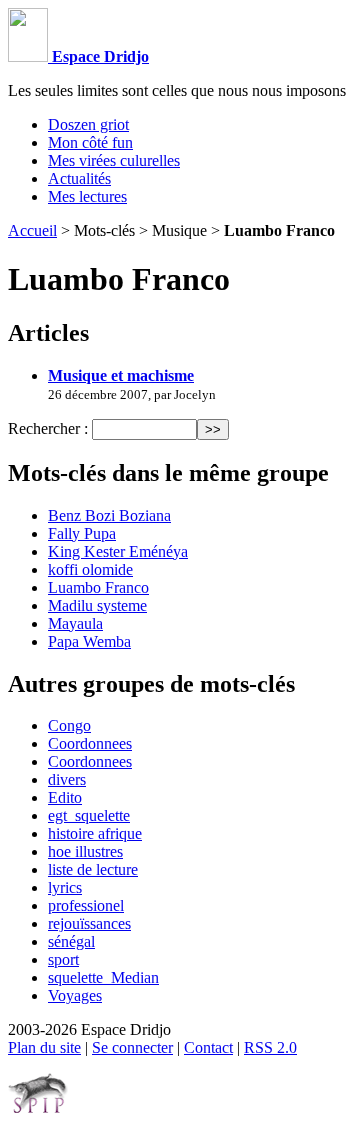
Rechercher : (48, 428)
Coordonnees (90, 743)
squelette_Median (103, 977)
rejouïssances (89, 923)
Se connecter (132, 1047)
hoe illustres (85, 851)
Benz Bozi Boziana (109, 515)
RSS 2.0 (270, 1047)
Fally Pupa (82, 533)
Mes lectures (87, 196)
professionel (86, 905)
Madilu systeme (97, 605)
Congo (69, 725)
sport (63, 959)
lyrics (65, 887)
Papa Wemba (89, 641)
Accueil (32, 230)
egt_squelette (89, 815)
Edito (65, 797)
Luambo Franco (98, 587)
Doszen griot (88, 124)
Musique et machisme (121, 375)
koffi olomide (90, 569)
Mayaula (75, 623)
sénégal (71, 941)
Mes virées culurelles (114, 160)
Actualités (79, 178)
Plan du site (44, 1047)
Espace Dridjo (98, 56)
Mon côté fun (90, 142)
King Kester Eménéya (118, 551)
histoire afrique (95, 833)
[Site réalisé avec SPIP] (38, 1108)
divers (67, 779)
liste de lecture (93, 869)
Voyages (75, 995)
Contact (208, 1047)
